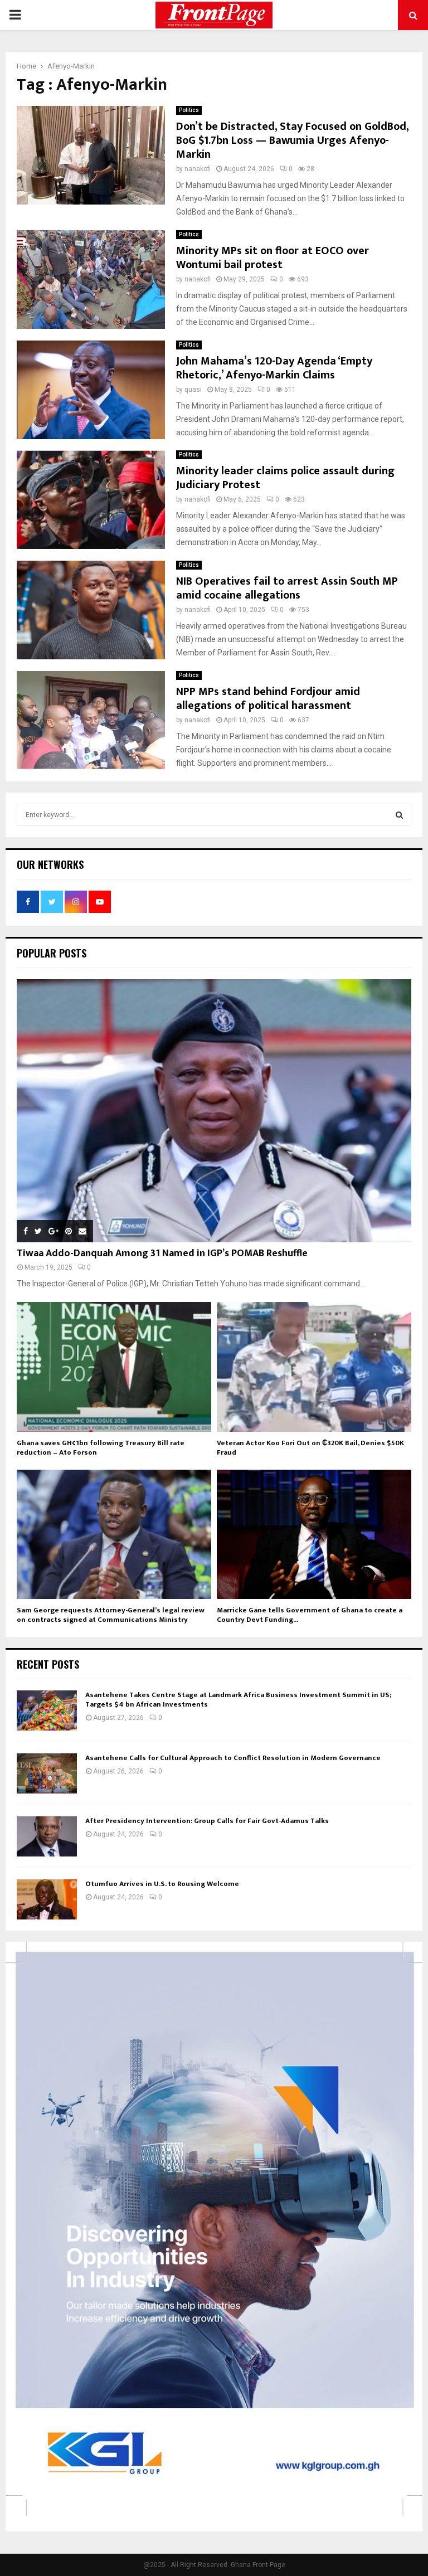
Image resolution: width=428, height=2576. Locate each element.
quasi (193, 390)
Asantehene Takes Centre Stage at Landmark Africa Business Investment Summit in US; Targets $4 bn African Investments (238, 1700)
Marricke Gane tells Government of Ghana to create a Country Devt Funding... (310, 1615)
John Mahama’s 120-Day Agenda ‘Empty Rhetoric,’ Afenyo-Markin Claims (274, 368)
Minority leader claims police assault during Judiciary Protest (285, 478)
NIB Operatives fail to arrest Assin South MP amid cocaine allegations (287, 588)
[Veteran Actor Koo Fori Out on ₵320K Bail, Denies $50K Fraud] (314, 1367)
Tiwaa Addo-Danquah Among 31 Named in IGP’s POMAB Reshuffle (162, 1253)
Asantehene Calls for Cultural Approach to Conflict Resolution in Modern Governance (233, 1758)
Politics (189, 110)
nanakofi (198, 169)
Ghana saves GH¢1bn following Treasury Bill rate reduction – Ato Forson (101, 1448)
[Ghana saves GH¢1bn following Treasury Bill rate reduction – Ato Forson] (114, 1367)
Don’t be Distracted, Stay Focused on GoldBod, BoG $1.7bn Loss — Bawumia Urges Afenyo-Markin (292, 140)
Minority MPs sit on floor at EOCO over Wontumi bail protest (273, 258)
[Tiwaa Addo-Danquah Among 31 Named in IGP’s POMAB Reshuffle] (214, 1111)
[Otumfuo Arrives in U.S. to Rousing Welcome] (47, 1899)
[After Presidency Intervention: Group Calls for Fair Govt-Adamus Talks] (47, 1836)
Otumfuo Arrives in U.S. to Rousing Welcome (162, 1884)
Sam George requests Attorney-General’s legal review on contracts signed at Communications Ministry (111, 1615)
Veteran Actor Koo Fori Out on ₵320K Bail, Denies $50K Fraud (310, 1448)
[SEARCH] (399, 815)
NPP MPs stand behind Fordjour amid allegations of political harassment (268, 699)
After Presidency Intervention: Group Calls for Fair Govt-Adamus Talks (207, 1821)
